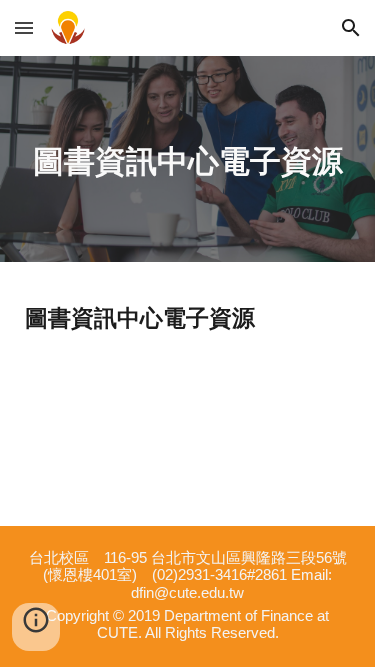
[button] (24, 27)
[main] (187, 159)
